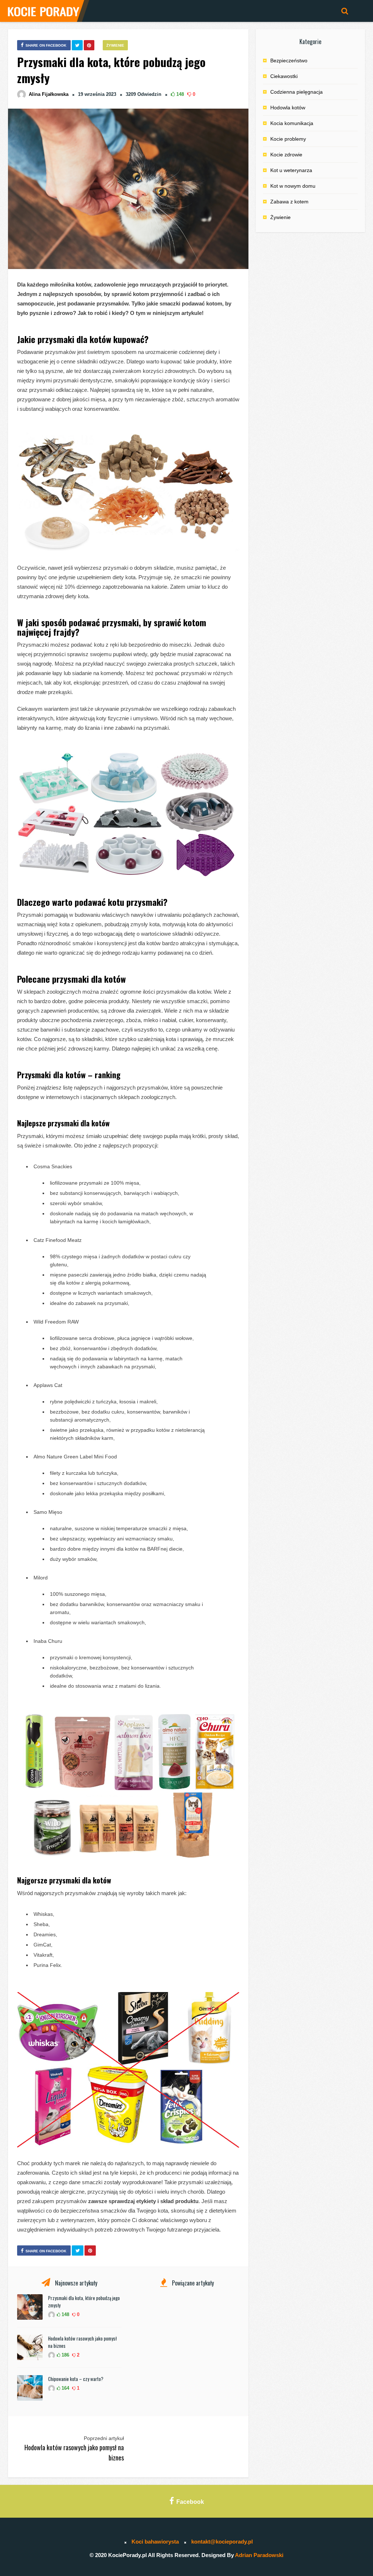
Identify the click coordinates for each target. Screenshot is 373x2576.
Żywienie (115, 45)
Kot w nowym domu (293, 186)
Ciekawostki (284, 76)
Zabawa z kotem (289, 202)
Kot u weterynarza (291, 170)
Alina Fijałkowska (49, 94)
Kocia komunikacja (292, 123)
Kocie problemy (288, 139)
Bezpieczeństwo (289, 61)
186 (65, 2355)
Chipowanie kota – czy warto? (76, 2379)
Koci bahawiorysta (155, 2542)
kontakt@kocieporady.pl (222, 2542)
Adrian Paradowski (259, 2555)
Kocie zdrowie (286, 155)
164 (65, 2388)
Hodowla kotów (288, 108)
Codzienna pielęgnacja (297, 92)
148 (179, 94)
